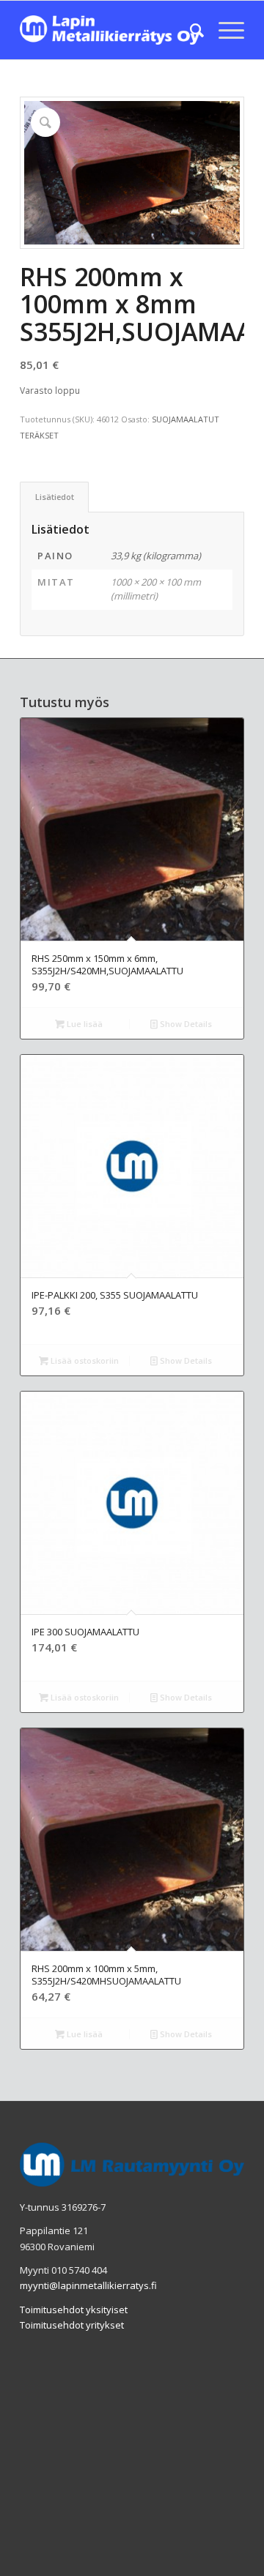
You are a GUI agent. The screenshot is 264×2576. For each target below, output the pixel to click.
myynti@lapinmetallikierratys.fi (88, 2285)
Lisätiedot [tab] (55, 497)
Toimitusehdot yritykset (72, 2325)
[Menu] (224, 30)
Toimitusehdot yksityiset (74, 2310)
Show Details (185, 1024)
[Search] (190, 30)
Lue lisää (84, 1024)
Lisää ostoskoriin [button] (84, 1360)
